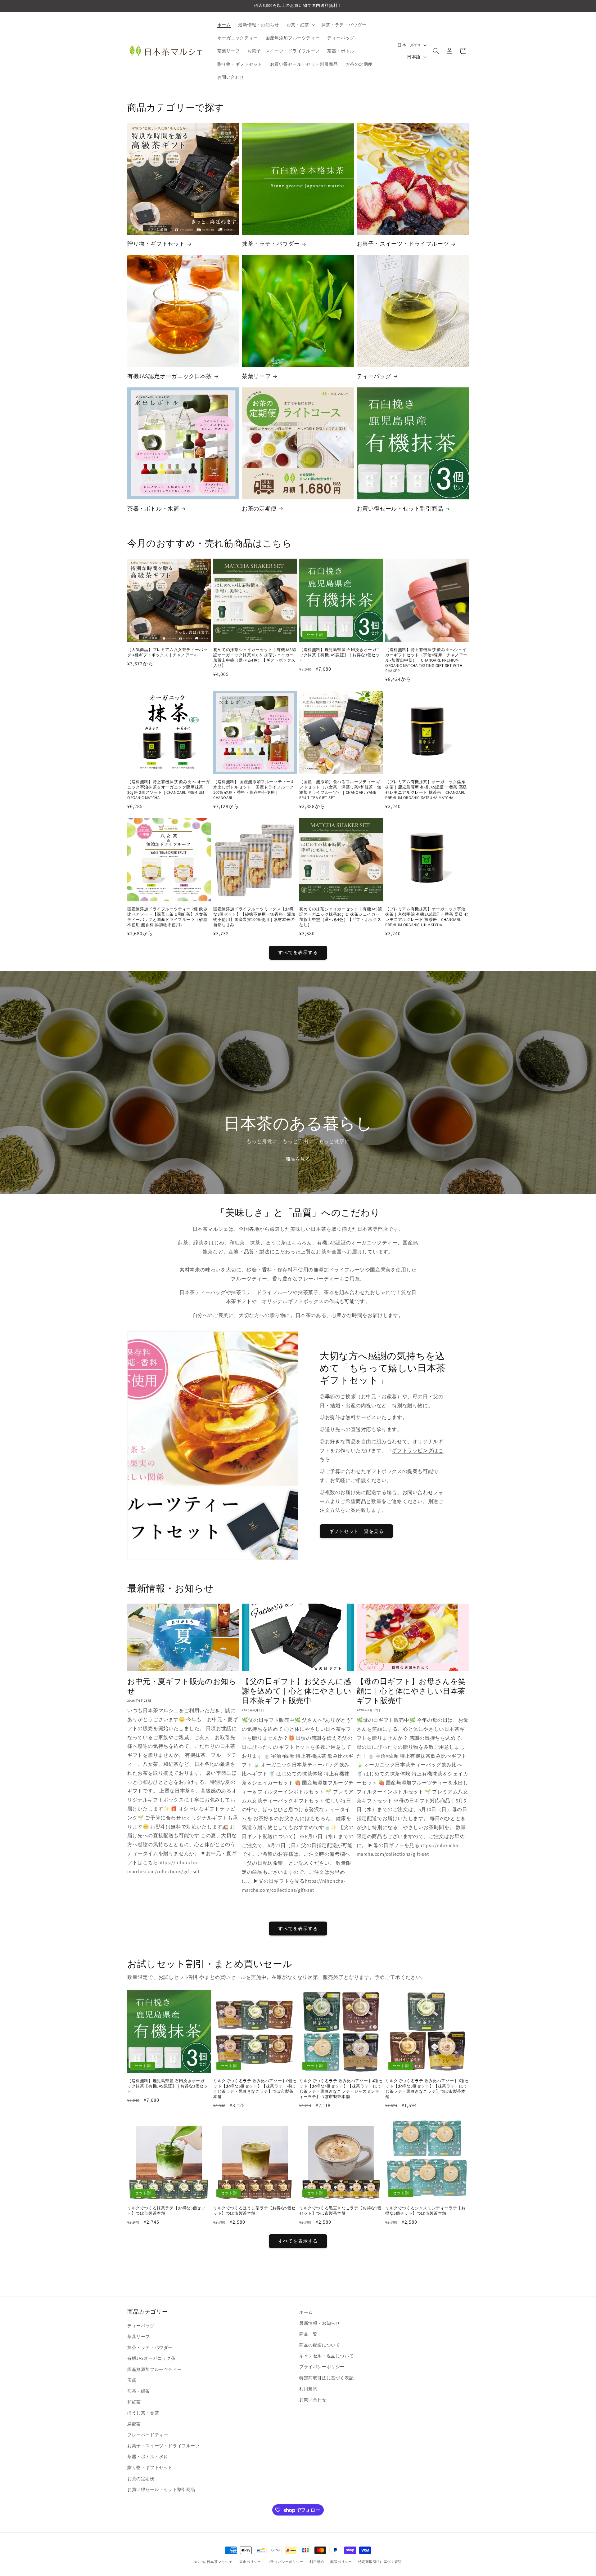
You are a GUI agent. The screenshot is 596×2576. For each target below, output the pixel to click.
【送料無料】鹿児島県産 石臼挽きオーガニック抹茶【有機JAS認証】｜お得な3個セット (340, 655)
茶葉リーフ (256, 376)
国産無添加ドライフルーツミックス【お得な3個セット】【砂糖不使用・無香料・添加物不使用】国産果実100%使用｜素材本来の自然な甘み (254, 917)
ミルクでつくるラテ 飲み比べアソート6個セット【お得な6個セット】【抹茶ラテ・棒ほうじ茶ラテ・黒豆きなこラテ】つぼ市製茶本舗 (255, 2089)
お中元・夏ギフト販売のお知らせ (182, 1686)
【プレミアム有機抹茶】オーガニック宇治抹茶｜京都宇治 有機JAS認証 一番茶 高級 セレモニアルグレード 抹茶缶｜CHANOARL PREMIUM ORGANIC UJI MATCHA (427, 917)
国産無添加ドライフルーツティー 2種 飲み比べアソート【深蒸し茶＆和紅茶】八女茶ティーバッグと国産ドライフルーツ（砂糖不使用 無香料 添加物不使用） (167, 917)
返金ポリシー (250, 2562)
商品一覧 (308, 2334)
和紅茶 (134, 2402)
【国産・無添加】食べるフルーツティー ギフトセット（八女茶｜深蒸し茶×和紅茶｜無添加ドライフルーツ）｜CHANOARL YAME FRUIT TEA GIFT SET (340, 790)
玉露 (132, 2380)
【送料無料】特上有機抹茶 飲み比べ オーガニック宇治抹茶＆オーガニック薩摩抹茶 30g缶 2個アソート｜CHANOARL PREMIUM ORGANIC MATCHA (169, 790)
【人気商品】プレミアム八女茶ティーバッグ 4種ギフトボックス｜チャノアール (167, 652)
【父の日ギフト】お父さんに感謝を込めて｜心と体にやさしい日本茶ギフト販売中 (297, 1691)
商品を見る (298, 1159)
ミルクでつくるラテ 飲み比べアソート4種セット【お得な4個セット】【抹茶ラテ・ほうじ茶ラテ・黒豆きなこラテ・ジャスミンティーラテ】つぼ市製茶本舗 (341, 2089)
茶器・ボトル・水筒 (153, 509)
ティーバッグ (374, 376)
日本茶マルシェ (219, 2562)
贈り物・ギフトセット (156, 244)
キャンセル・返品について (326, 2356)
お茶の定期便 (259, 509)
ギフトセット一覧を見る (356, 1531)
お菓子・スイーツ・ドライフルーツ (403, 244)
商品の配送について (320, 2345)
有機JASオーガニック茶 (151, 2358)
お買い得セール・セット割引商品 (400, 509)
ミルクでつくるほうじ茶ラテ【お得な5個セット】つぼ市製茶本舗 (254, 2211)
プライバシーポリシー (322, 2367)
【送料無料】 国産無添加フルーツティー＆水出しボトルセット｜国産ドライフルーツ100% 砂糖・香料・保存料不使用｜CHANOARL (254, 790)
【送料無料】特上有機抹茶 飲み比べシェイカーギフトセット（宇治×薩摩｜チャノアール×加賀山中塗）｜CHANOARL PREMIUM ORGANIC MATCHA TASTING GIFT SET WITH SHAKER (426, 660)
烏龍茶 (134, 2424)
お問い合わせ (313, 2400)
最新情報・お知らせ (320, 2323)
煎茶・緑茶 (139, 2391)
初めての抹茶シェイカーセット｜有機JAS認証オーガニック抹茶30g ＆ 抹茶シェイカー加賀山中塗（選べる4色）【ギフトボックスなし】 (341, 917)
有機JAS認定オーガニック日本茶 (170, 376)
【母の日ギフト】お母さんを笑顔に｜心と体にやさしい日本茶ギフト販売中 (411, 1691)
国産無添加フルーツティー (154, 2369)
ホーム (306, 2312)
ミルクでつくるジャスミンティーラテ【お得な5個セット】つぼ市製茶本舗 (425, 2211)
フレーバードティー (148, 2435)
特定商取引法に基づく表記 (326, 2378)
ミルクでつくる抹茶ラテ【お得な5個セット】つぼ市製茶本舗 (166, 2211)
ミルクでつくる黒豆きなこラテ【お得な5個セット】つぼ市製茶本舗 (340, 2211)
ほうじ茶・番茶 (143, 2413)
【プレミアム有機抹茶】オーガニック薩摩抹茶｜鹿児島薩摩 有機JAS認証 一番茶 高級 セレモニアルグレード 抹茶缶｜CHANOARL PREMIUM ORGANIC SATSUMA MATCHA (426, 790)
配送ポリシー (341, 2562)
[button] (300, 25)
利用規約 (308, 2389)
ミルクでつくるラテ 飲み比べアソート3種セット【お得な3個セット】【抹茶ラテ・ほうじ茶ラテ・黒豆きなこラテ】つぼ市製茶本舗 (427, 2089)
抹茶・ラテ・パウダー (271, 244)
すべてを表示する (298, 952)
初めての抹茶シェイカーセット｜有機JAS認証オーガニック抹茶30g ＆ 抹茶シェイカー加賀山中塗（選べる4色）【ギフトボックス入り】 (255, 658)
